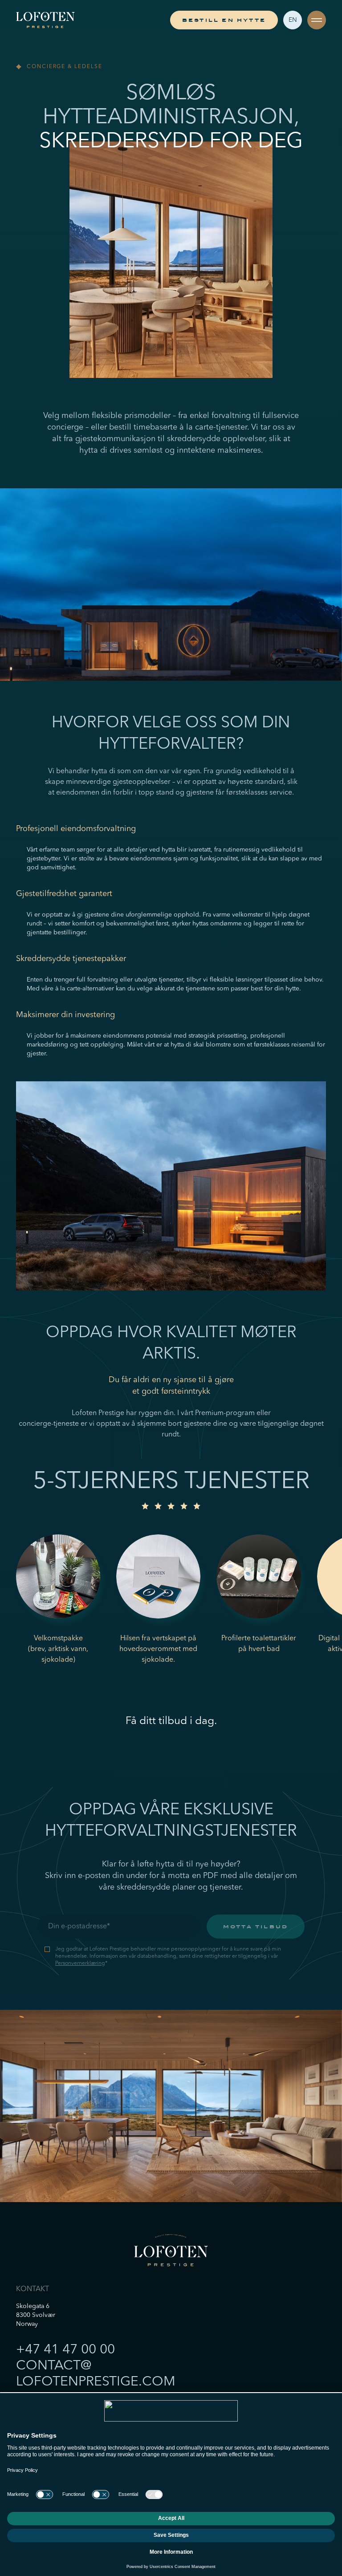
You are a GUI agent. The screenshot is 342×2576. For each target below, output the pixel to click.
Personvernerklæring (80, 1963)
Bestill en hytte (224, 20)
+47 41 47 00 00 (65, 2350)
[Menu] (317, 20)
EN (293, 20)
